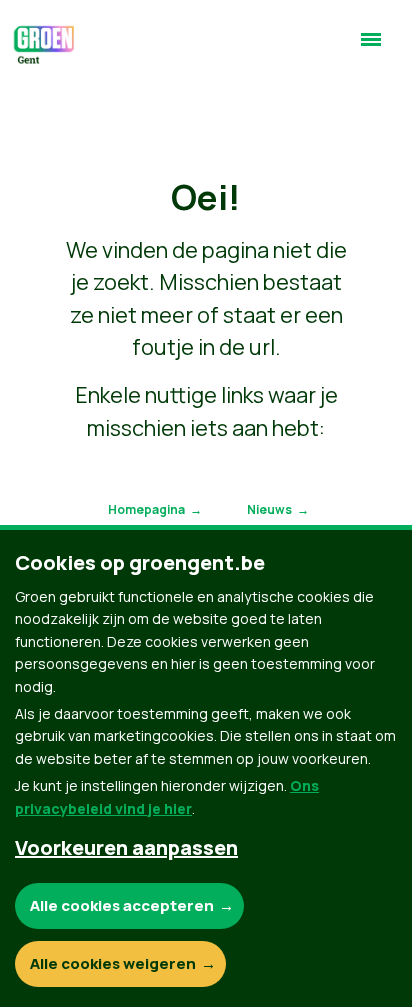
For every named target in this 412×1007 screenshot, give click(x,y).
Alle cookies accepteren (122, 905)
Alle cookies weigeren (113, 963)
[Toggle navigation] (371, 48)
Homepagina (146, 509)
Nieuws (269, 509)
